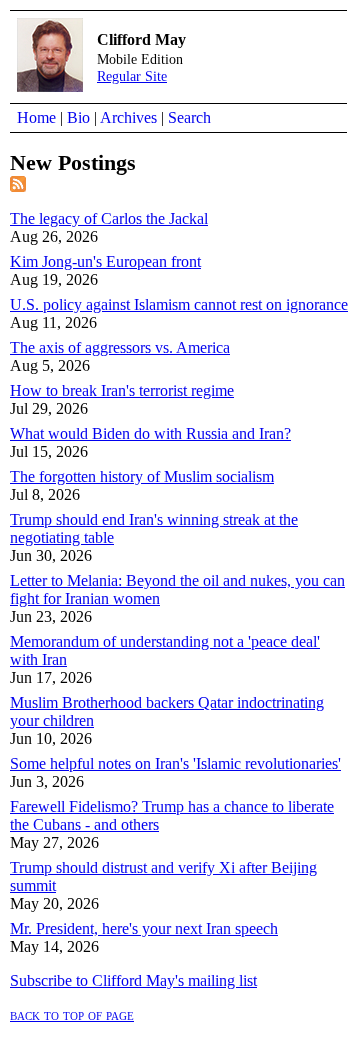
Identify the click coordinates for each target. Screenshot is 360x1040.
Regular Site (132, 76)
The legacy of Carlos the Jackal (109, 218)
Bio (78, 117)
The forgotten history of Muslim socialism (142, 476)
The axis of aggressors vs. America (120, 347)
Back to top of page (72, 1014)
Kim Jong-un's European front (105, 261)
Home (36, 117)
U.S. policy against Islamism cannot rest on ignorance (179, 304)
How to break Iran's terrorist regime (122, 390)
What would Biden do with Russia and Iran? (150, 433)
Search (189, 117)
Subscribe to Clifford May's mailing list (133, 980)
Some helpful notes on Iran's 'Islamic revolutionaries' (175, 763)
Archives (128, 117)
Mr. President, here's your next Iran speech (144, 928)
